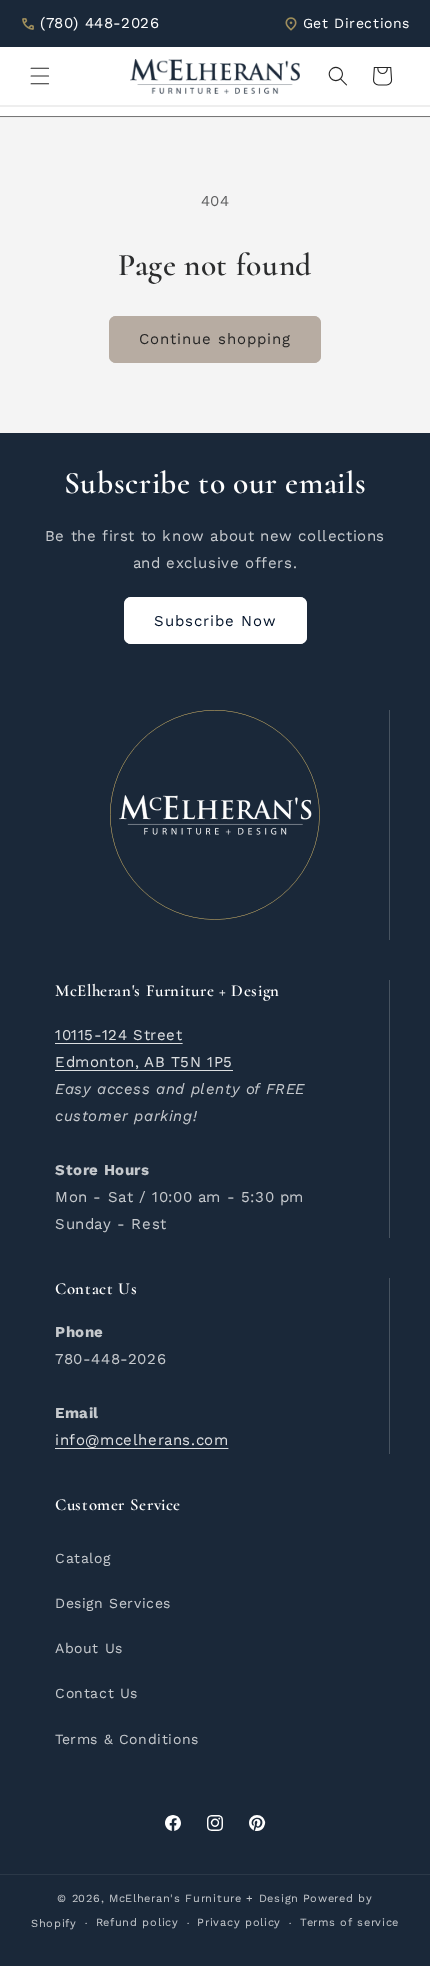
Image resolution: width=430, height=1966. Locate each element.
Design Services (113, 1603)
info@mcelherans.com (141, 1440)
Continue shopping (215, 339)
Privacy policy (239, 1922)
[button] (40, 76)
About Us (89, 1648)
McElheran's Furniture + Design (204, 1898)
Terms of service (349, 1922)
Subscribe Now (215, 621)
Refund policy (137, 1922)
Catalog (82, 1558)
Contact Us (96, 1693)
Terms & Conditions (127, 1739)
